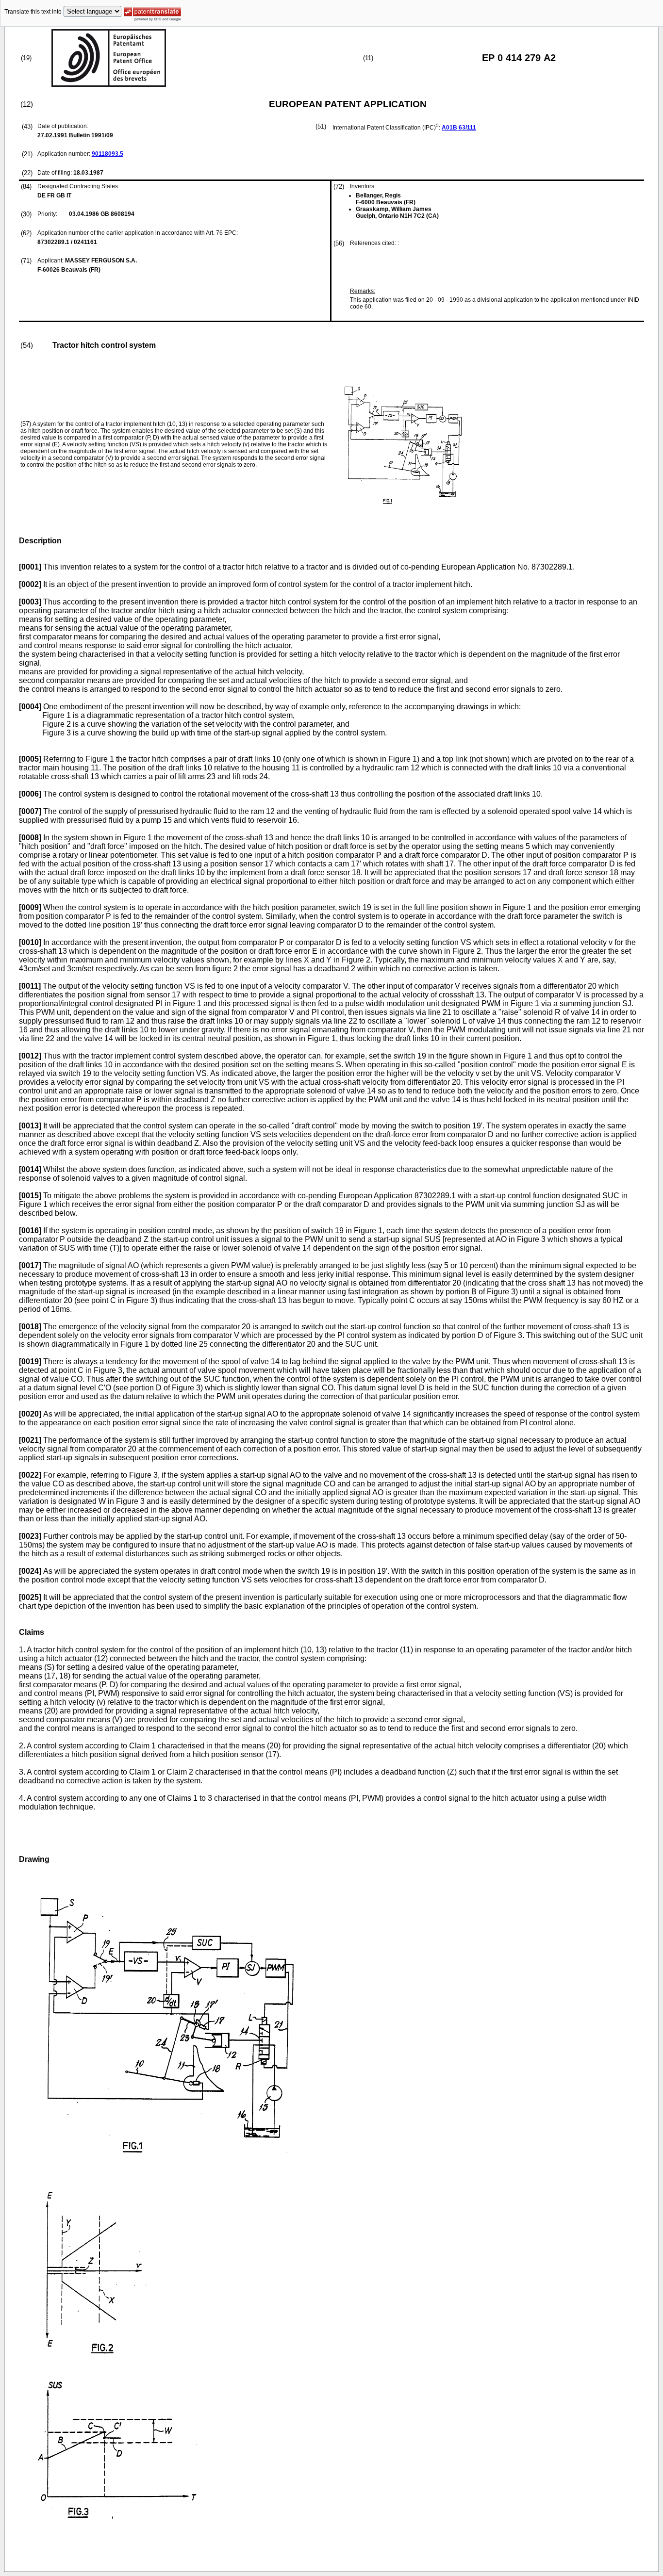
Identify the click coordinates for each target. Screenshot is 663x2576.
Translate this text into (33, 12)
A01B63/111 (459, 128)
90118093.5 (108, 154)
